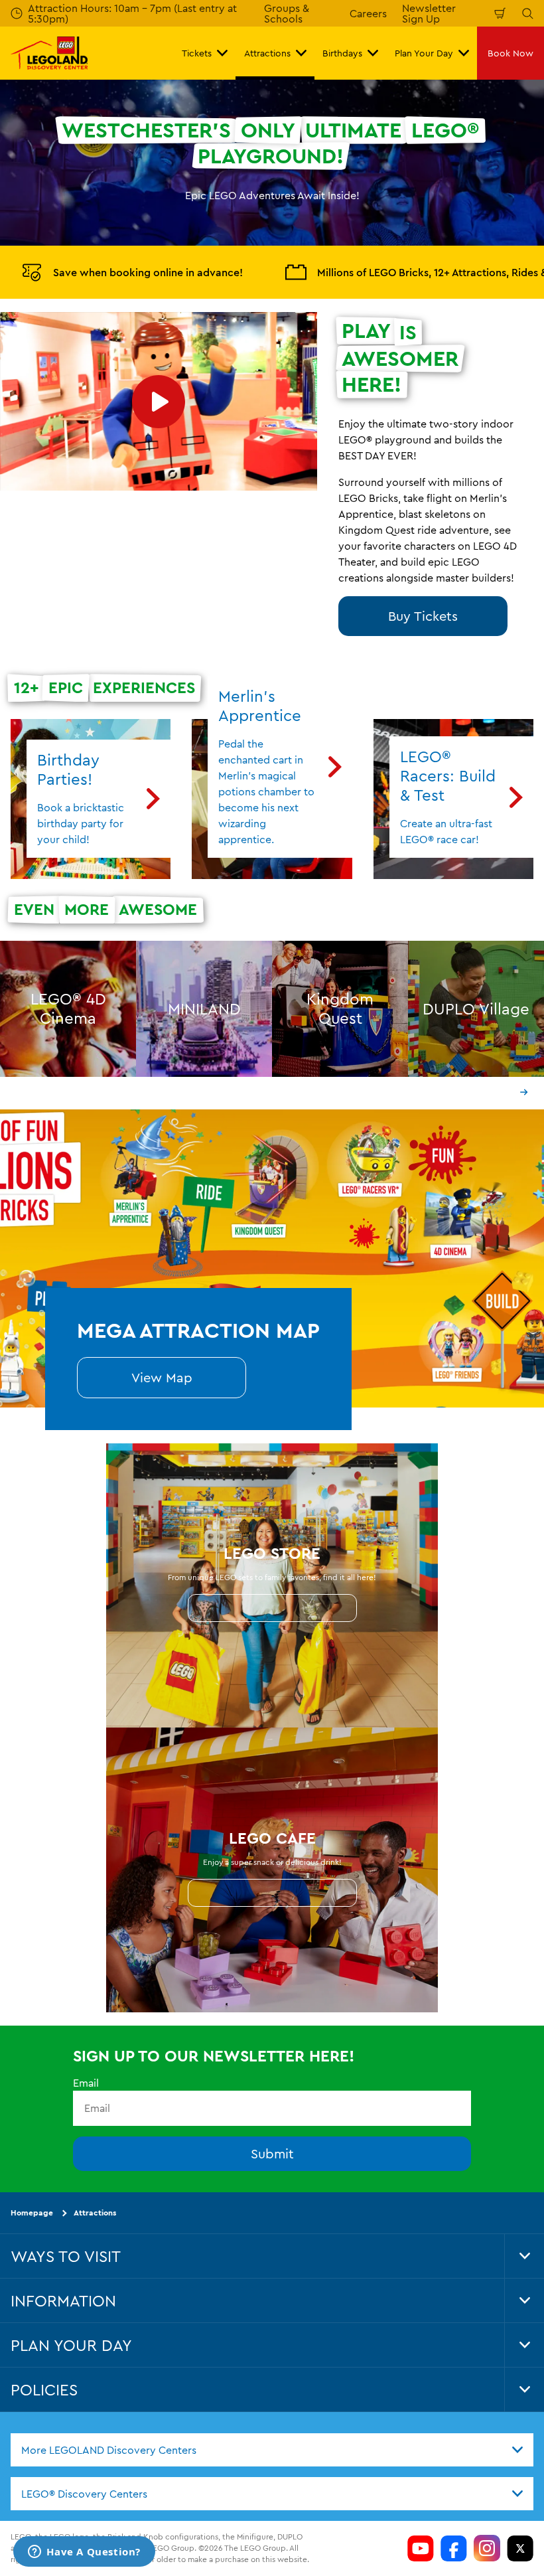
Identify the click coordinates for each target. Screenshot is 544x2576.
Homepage (32, 2213)
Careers (368, 13)
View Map (162, 1377)
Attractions (95, 2213)
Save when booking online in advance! (148, 272)
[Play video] (159, 401)
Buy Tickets (423, 616)
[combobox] (272, 2449)
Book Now (510, 53)
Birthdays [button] (342, 53)
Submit (272, 2153)
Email (86, 2083)
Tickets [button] (197, 53)
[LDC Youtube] (421, 2548)
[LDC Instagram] (487, 2548)
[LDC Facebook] (454, 2548)
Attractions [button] (267, 53)
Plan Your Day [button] (424, 53)
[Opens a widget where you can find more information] (84, 2553)
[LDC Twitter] (520, 2548)
